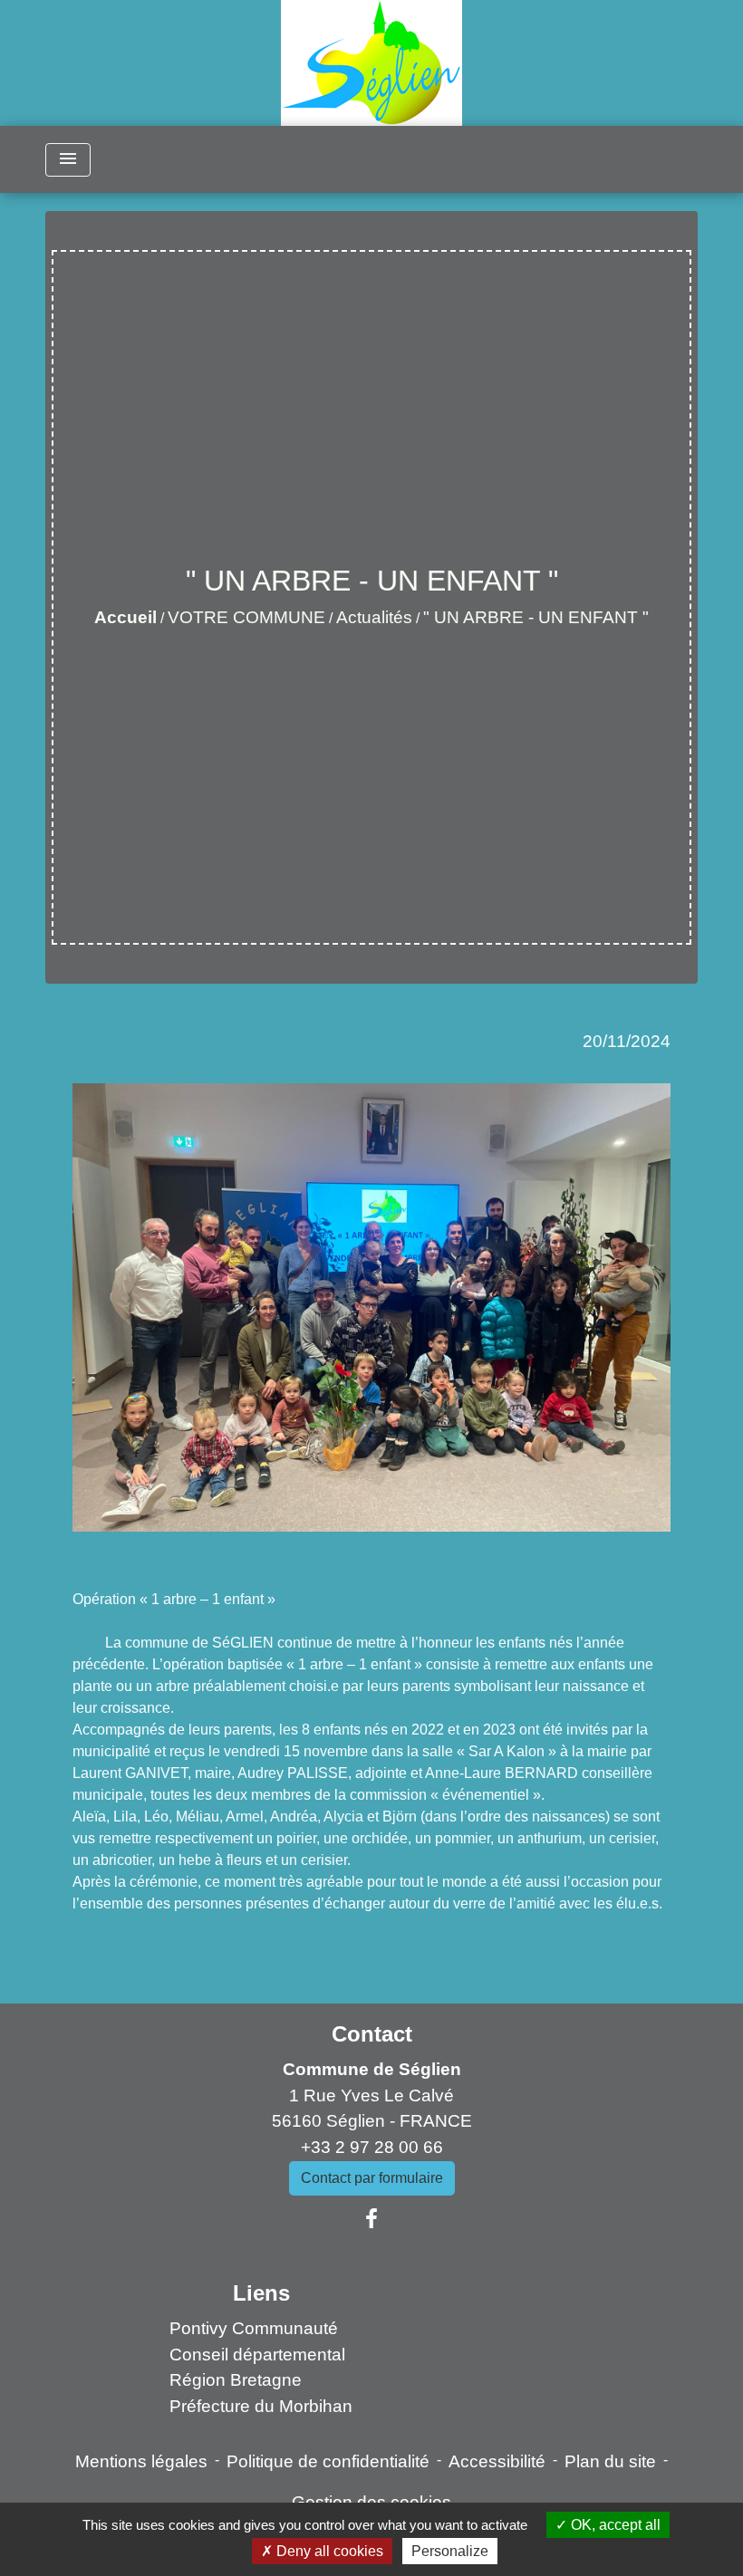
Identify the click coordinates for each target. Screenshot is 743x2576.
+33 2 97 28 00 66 (372, 2147)
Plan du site (610, 2461)
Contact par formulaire (372, 2178)
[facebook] (371, 2219)
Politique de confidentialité (328, 2461)
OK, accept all (614, 2525)
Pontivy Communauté (254, 2328)
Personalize (450, 2551)
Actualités (374, 617)
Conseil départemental (257, 2355)
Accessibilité (497, 2461)
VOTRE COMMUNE (246, 617)
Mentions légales (141, 2461)
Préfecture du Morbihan (261, 2406)
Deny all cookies (328, 2551)
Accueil (125, 617)
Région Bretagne (236, 2380)
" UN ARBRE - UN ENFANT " (536, 617)
